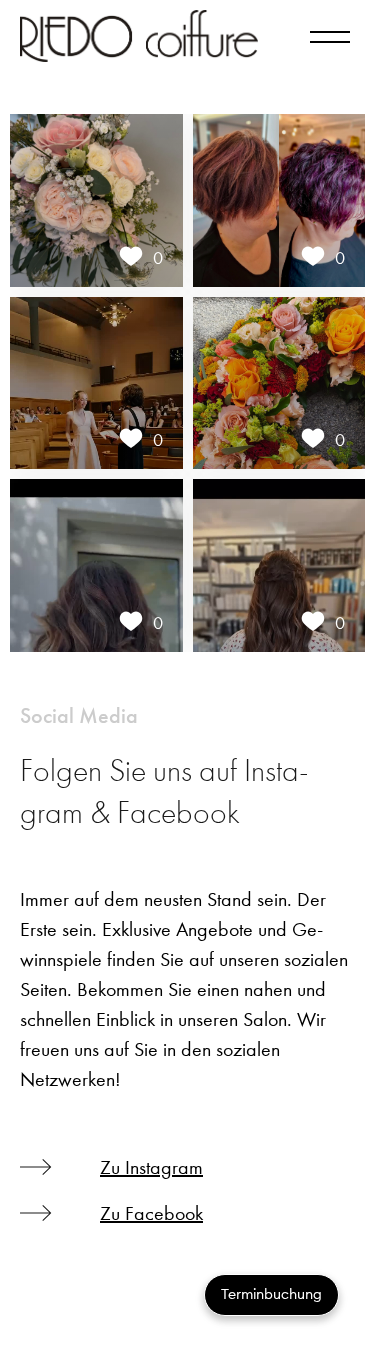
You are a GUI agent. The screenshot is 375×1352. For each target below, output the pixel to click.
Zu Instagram (151, 1167)
